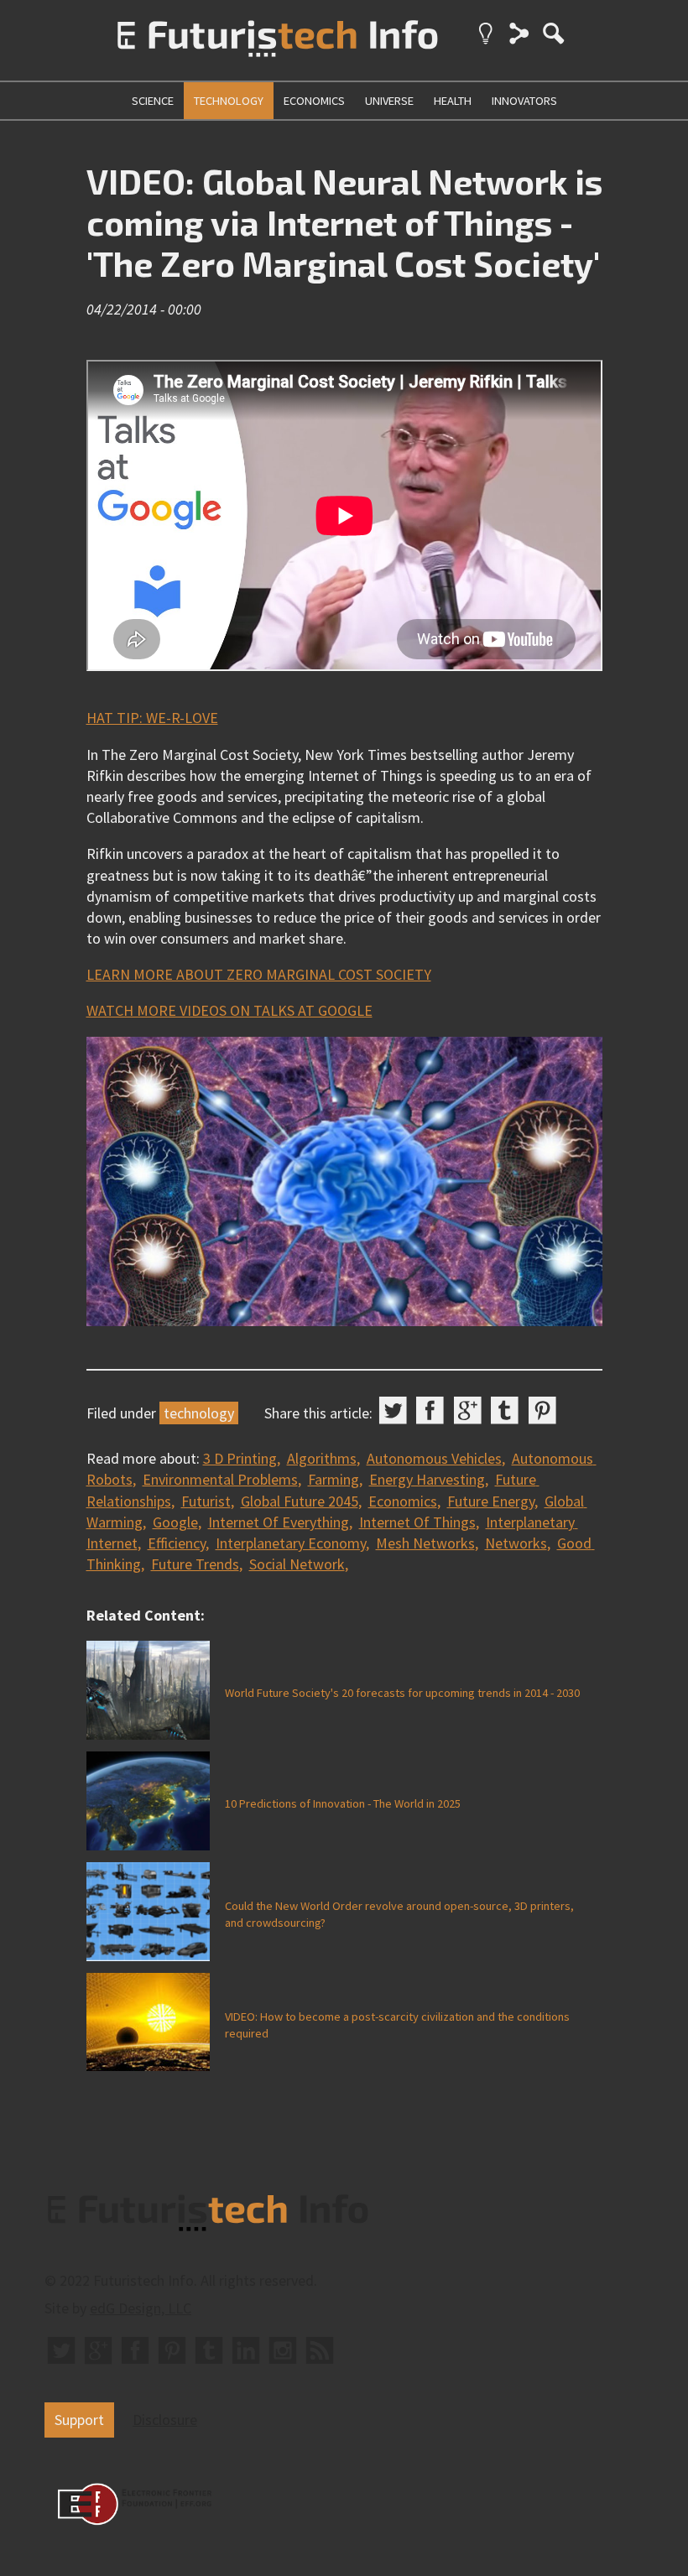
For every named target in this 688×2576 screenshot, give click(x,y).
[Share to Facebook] (430, 1410)
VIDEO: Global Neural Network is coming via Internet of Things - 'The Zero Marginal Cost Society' (344, 222)
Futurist (206, 1501)
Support (79, 2420)
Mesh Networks (425, 1543)
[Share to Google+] (468, 1410)
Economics (403, 1501)
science (153, 101)
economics (314, 101)
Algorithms (322, 1458)
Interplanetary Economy (291, 1543)
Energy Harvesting (427, 1479)
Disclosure (165, 2420)
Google (175, 1522)
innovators (524, 101)
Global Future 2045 (300, 1501)
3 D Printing (240, 1458)
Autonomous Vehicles (434, 1458)
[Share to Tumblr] (505, 1410)
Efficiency (177, 1543)
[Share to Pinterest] (542, 1410)
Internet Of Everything (279, 1522)
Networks (516, 1543)
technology (229, 101)
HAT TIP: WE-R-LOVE (152, 718)
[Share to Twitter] (393, 1410)
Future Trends (195, 1564)
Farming (334, 1479)
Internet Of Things (417, 1522)
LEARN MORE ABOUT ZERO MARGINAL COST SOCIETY (259, 974)
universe (389, 101)
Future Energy (491, 1501)
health (453, 101)
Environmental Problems (220, 1479)
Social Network (297, 1564)
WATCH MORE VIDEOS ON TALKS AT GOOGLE (229, 1010)
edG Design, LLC (141, 2308)
